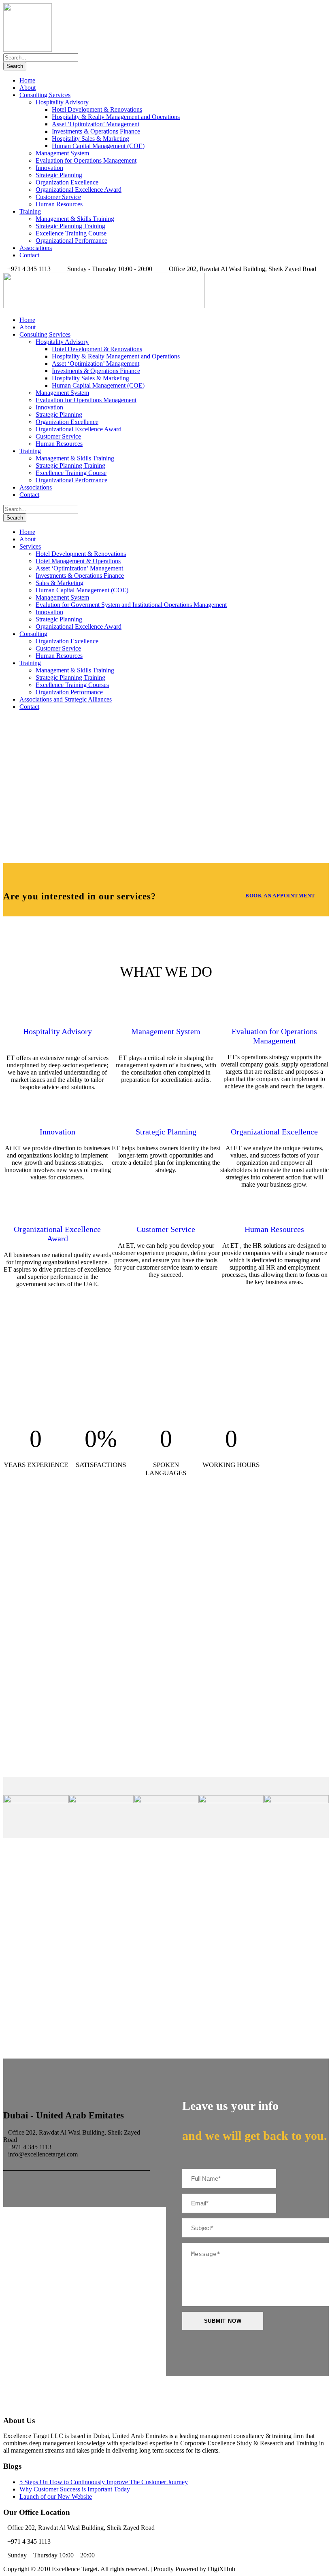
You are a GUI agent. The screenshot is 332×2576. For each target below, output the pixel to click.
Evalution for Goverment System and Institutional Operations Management (131, 605)
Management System (62, 153)
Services (30, 546)
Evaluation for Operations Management (86, 160)
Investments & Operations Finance (96, 131)
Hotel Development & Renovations (97, 109)
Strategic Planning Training (70, 226)
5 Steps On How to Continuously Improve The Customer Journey (104, 2482)
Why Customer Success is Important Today (91, 1671)
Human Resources (59, 204)
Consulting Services (45, 95)
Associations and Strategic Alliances (66, 699)
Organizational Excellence (274, 1132)
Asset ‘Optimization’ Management (96, 124)
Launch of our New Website (72, 1718)
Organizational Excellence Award (79, 190)
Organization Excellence (67, 182)
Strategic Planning (59, 175)
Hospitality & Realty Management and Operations (116, 117)
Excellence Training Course (71, 233)
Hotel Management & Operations (78, 561)
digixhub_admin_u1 (68, 1643)
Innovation (49, 168)
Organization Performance (69, 692)
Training (30, 211)
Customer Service (58, 197)
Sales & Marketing (60, 583)
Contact (29, 255)
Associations (36, 248)
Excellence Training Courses (72, 685)
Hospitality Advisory (62, 102)
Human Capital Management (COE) (98, 146)
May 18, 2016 (56, 1730)
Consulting (33, 634)
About (28, 88)
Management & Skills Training (75, 219)
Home (27, 80)
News (117, 1643)
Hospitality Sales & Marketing (90, 139)
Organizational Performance (71, 241)
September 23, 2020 (66, 1635)
